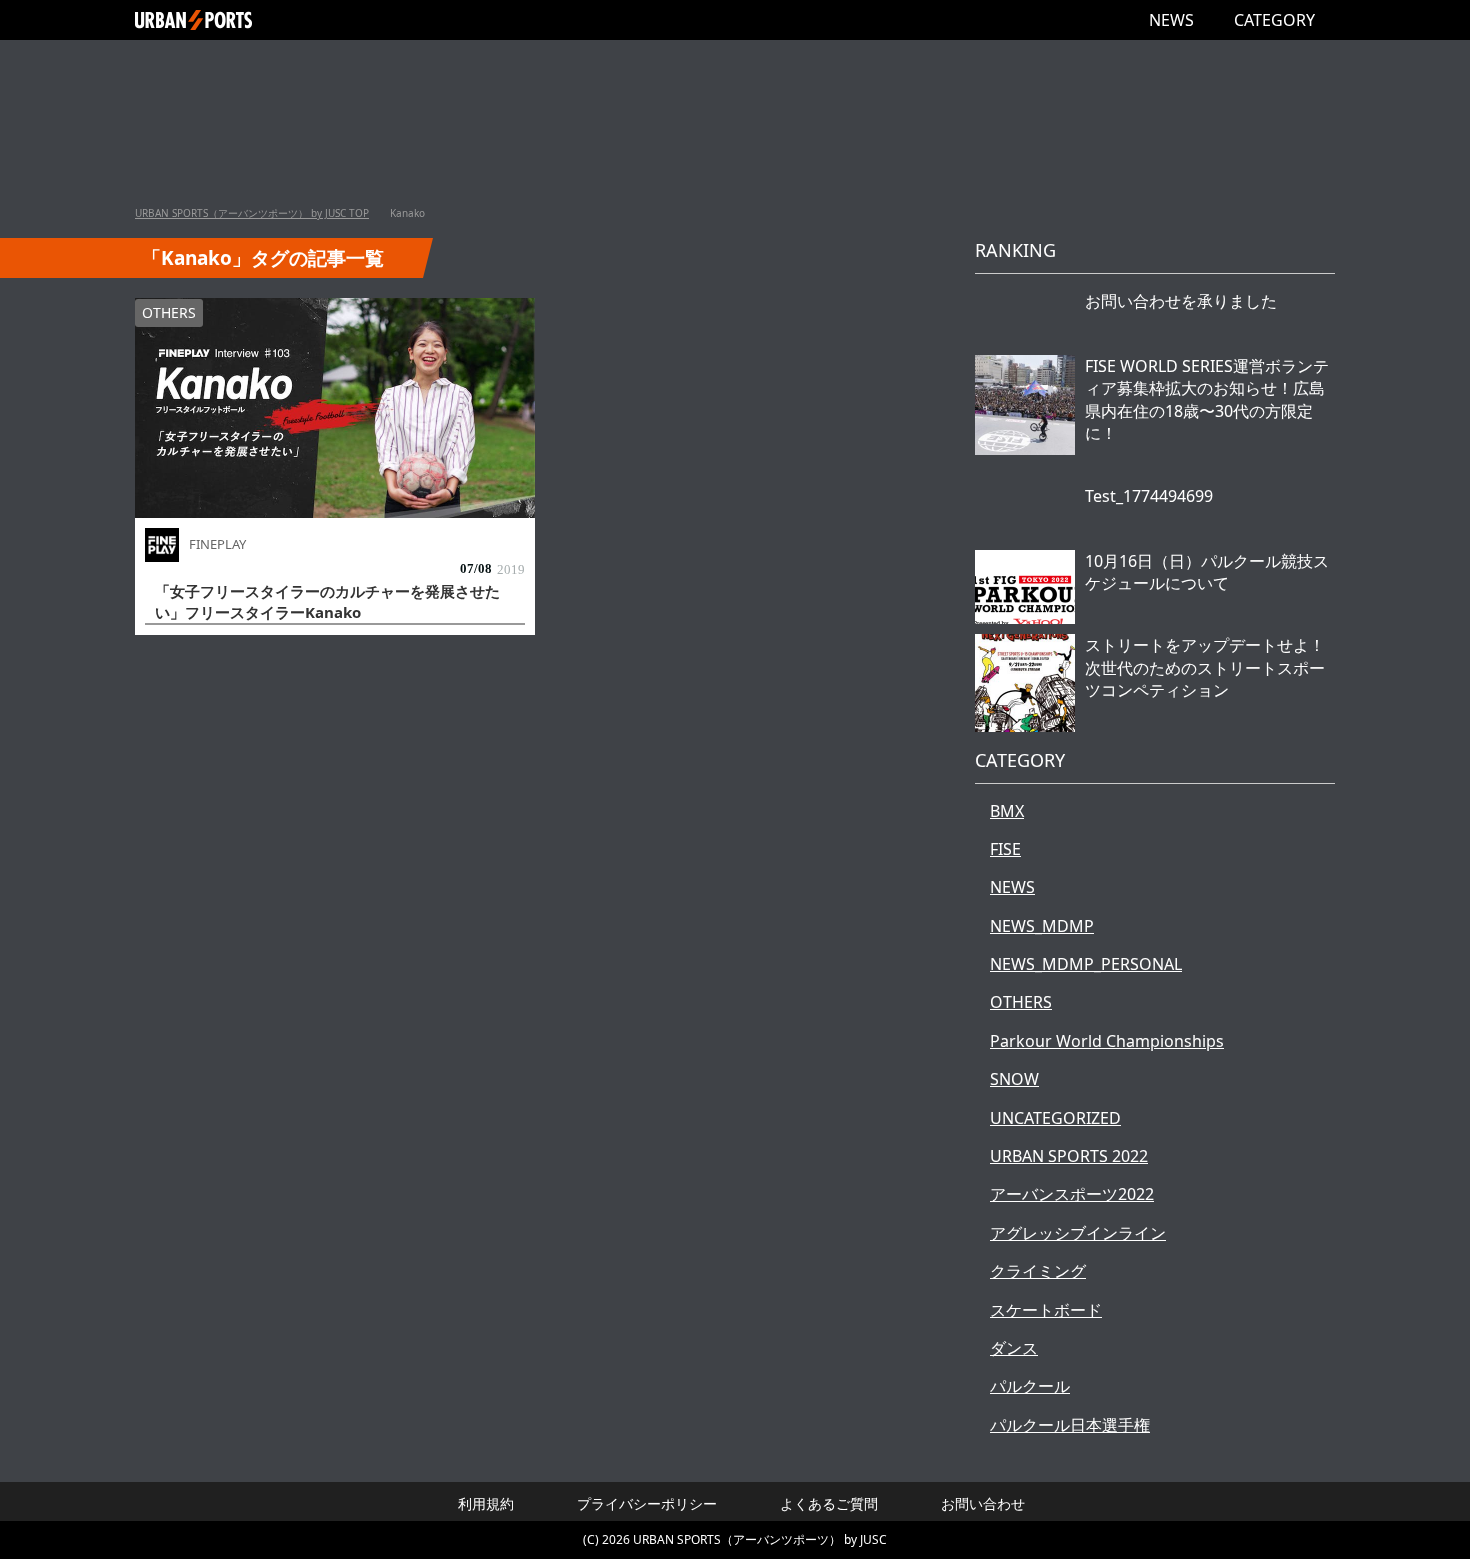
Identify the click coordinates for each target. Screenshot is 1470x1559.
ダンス (1014, 1348)
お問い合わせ (983, 1503)
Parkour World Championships (1107, 1041)
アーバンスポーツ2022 (1072, 1194)
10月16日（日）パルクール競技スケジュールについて (1207, 572)
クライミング (1038, 1271)
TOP (252, 213)
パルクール (1030, 1386)
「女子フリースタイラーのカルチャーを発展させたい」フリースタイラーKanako (327, 601)
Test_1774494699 (1149, 496)
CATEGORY (1274, 20)
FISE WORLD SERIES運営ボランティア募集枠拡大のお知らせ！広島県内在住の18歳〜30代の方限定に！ (1207, 399)
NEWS (1171, 20)
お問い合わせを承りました (1181, 301)
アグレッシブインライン (1078, 1233)
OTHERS (169, 312)
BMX (1007, 811)
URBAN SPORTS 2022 (1069, 1156)
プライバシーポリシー (647, 1503)
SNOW (1014, 1079)
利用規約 (486, 1503)
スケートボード (1046, 1310)
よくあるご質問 (829, 1503)
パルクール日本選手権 (1070, 1425)
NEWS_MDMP (1042, 926)
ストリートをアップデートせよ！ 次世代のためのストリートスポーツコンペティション (1205, 667)
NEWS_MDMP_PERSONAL (1086, 964)
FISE (1005, 849)
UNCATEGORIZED (1055, 1118)
